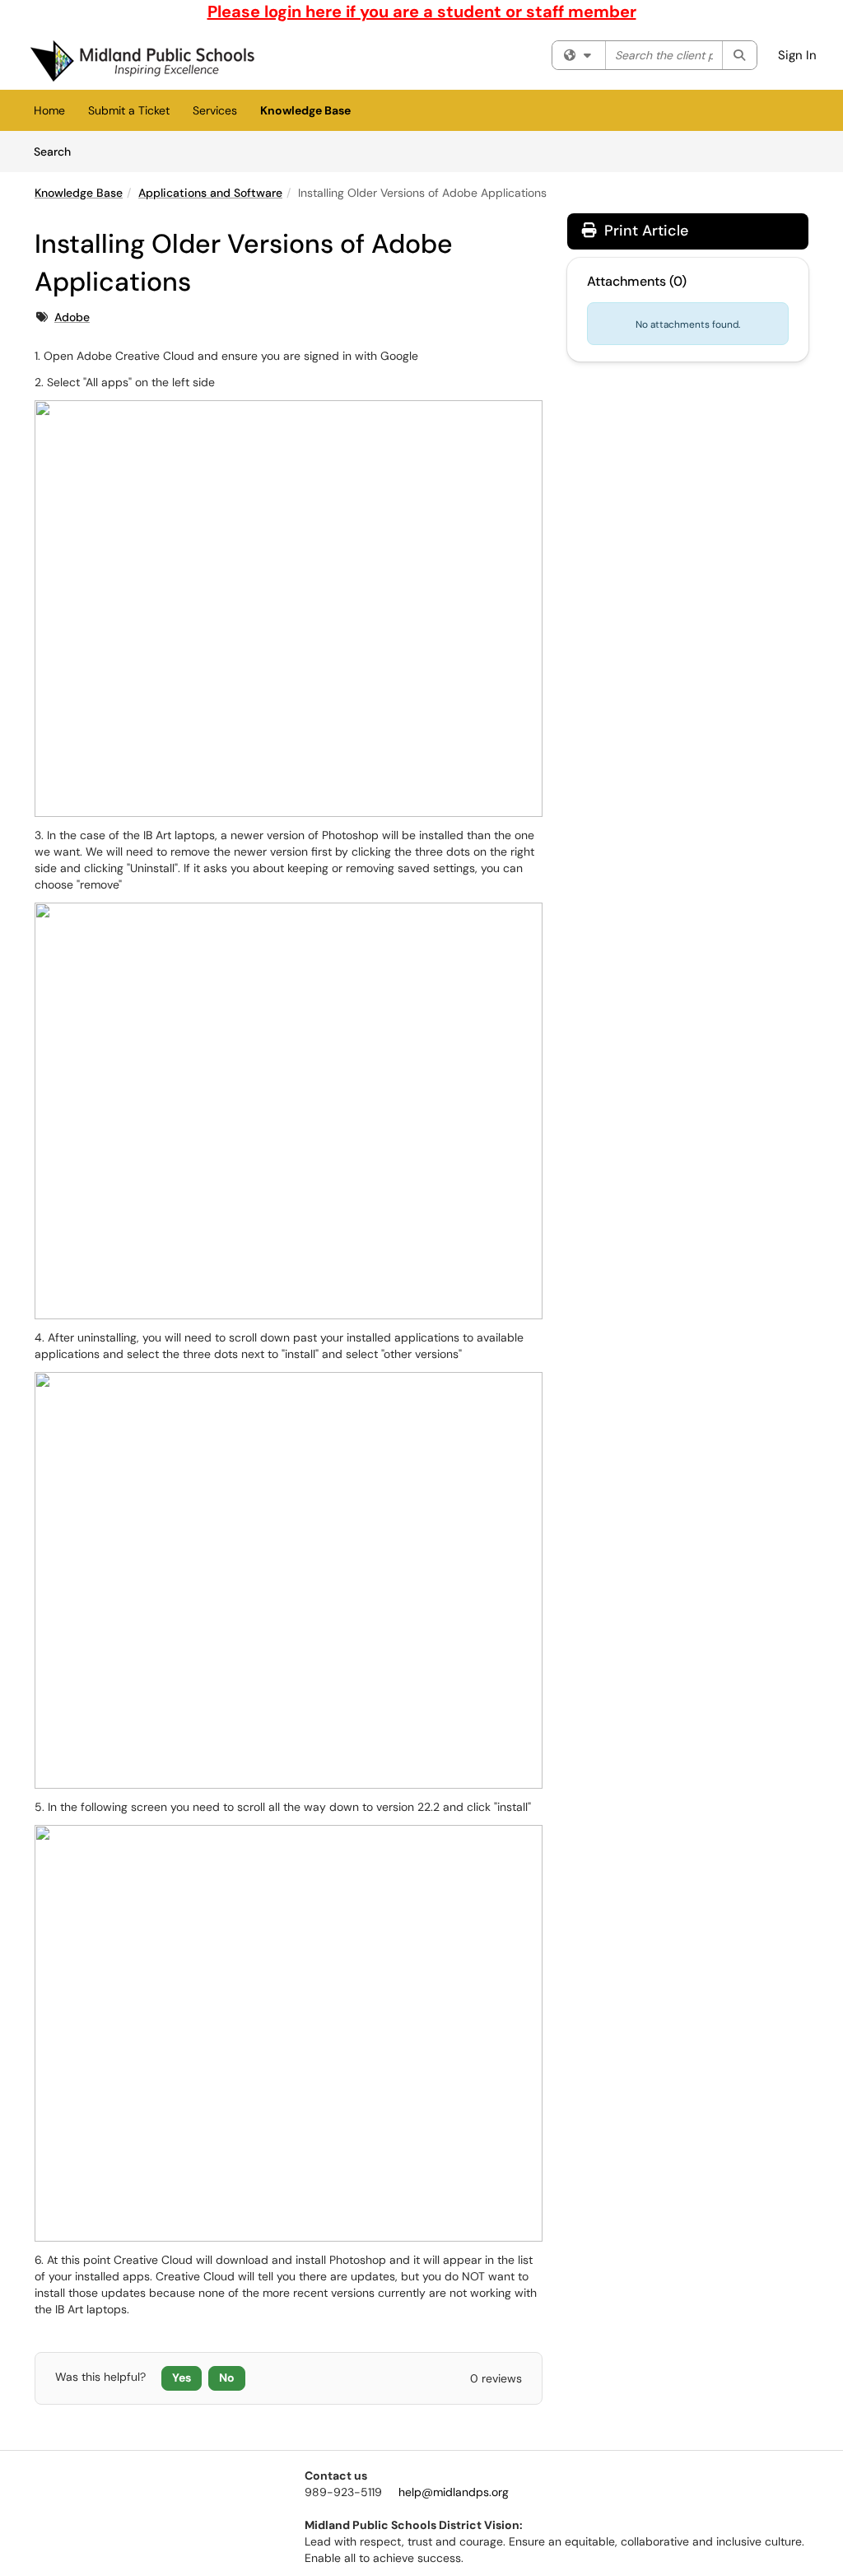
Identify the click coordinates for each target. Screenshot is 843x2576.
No (227, 2378)
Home (49, 110)
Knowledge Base (305, 110)
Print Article (644, 231)
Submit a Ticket (129, 110)
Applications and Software (210, 193)
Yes (182, 2378)
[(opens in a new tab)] (142, 61)
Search (58, 151)
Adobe (72, 317)
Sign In (797, 55)
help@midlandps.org (454, 2492)
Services (215, 110)
